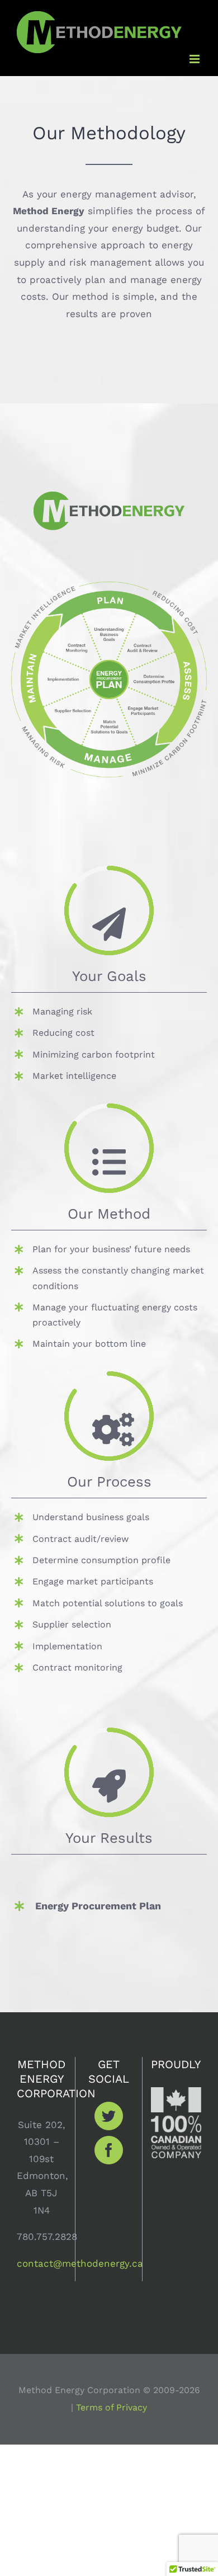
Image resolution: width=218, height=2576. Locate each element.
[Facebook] (109, 2150)
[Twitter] (109, 2116)
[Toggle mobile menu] (195, 59)
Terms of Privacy (112, 2407)
